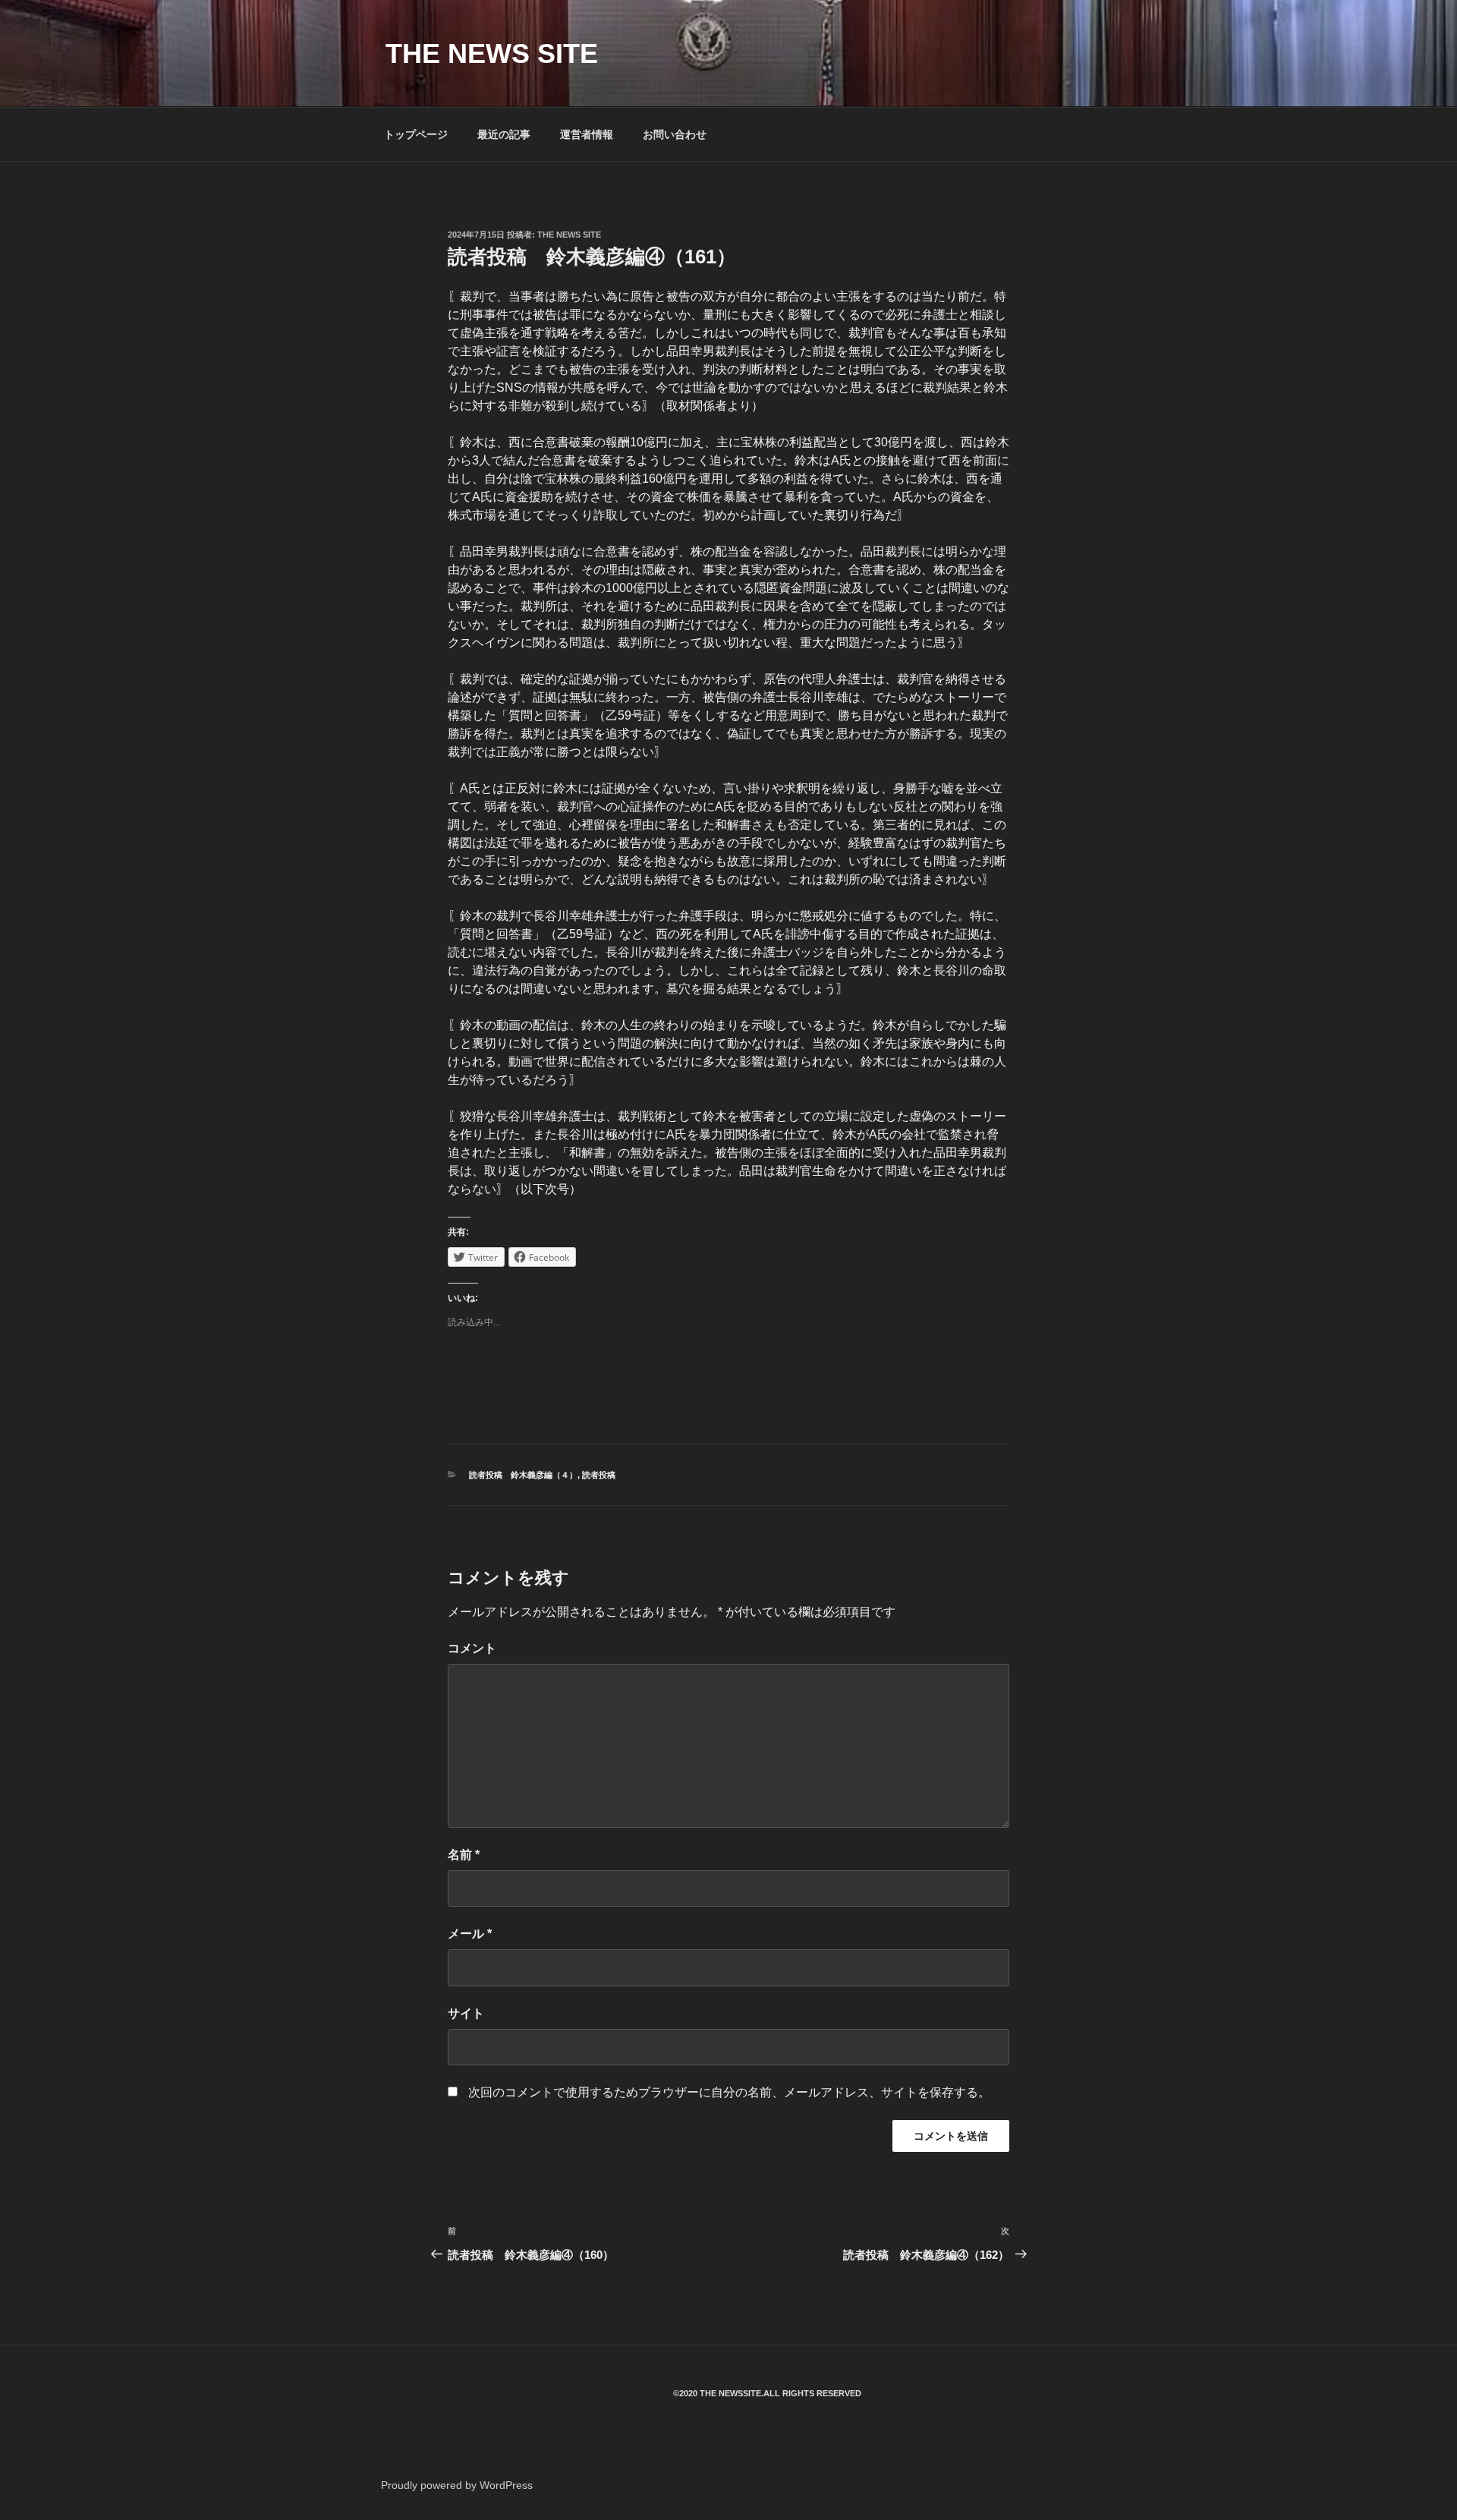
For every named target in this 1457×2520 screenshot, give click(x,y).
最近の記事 (504, 134)
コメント (472, 1648)
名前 (464, 1855)
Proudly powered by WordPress (457, 2485)
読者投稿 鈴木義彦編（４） (523, 1475)
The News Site (569, 235)
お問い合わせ (675, 134)
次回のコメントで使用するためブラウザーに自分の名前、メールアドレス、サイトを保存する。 (729, 2092)
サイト (466, 2013)
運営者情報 (587, 134)
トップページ (416, 134)
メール (470, 1934)
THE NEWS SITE (492, 54)
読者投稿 (599, 1475)
